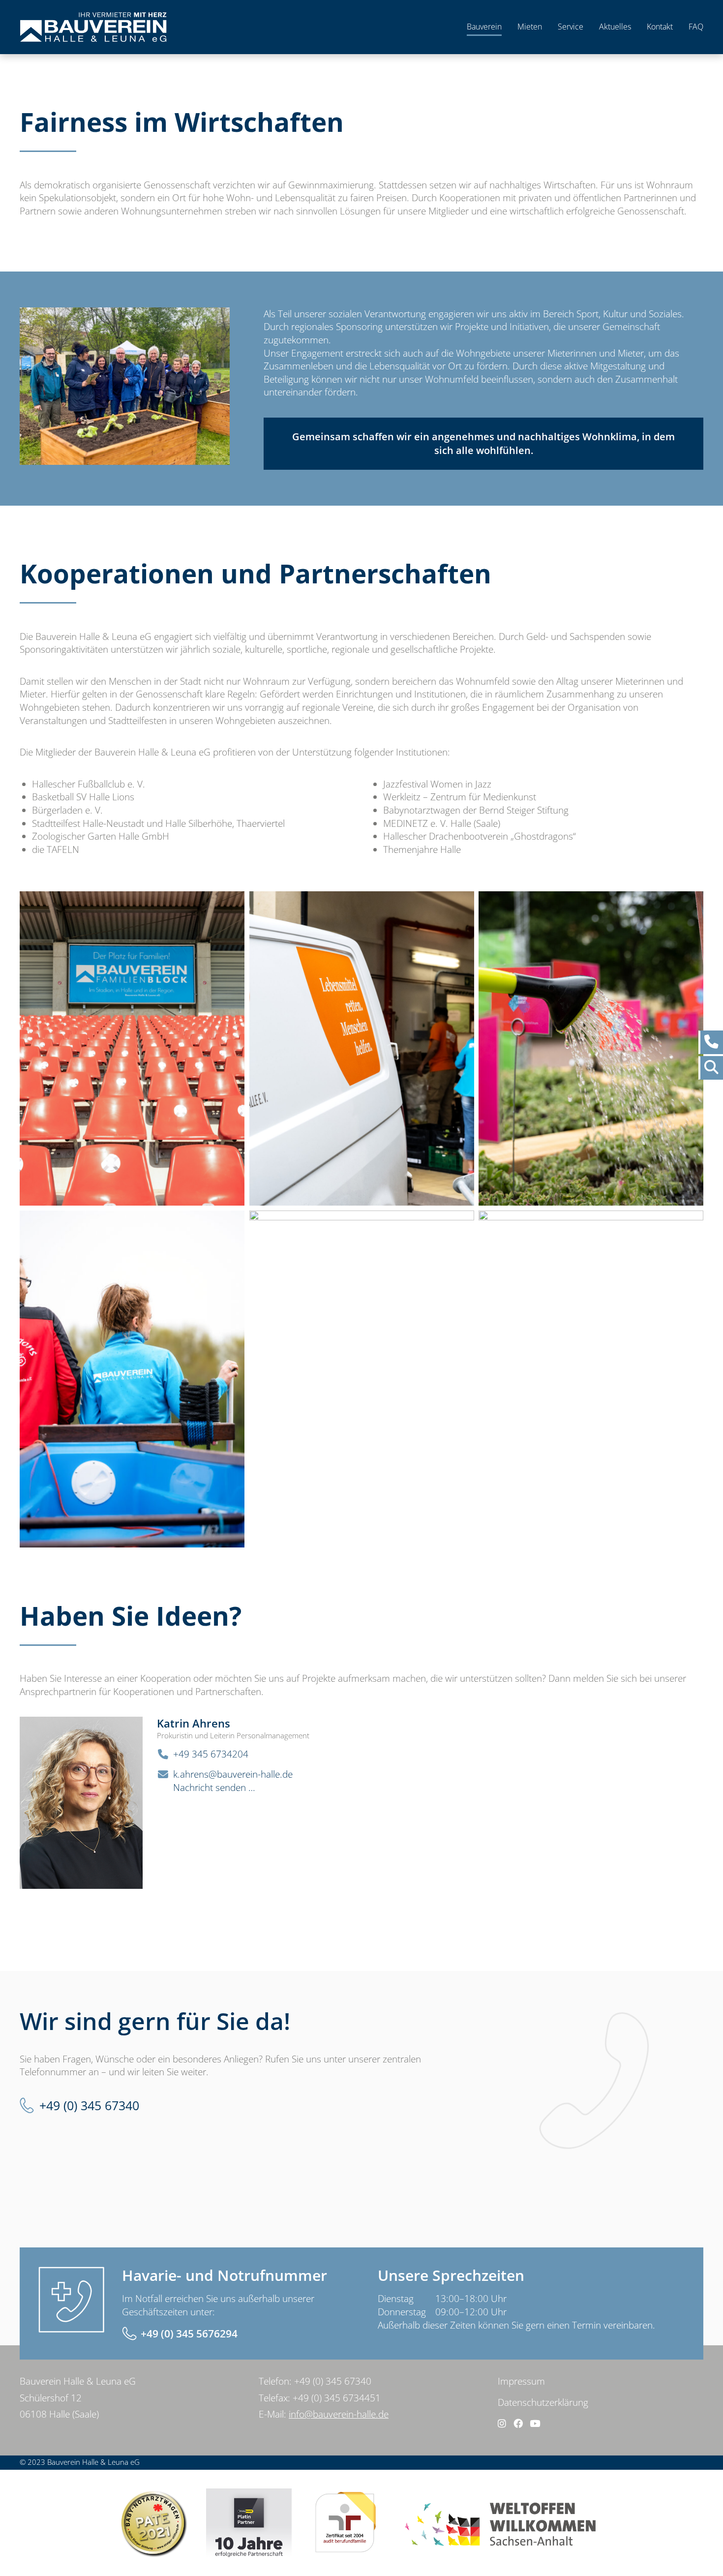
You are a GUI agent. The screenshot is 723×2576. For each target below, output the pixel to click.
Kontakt (660, 27)
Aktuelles (615, 27)
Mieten (530, 27)
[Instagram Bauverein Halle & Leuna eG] (502, 2424)
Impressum (521, 2381)
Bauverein (484, 27)
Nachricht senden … (214, 1788)
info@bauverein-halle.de (339, 2414)
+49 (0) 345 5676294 (189, 2334)
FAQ (696, 27)
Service (571, 27)
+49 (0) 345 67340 (89, 2106)
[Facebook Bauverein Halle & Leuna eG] (518, 2424)
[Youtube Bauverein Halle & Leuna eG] (535, 2424)
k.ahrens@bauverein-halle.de (233, 1774)
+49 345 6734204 (211, 1754)
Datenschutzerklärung (543, 2402)
